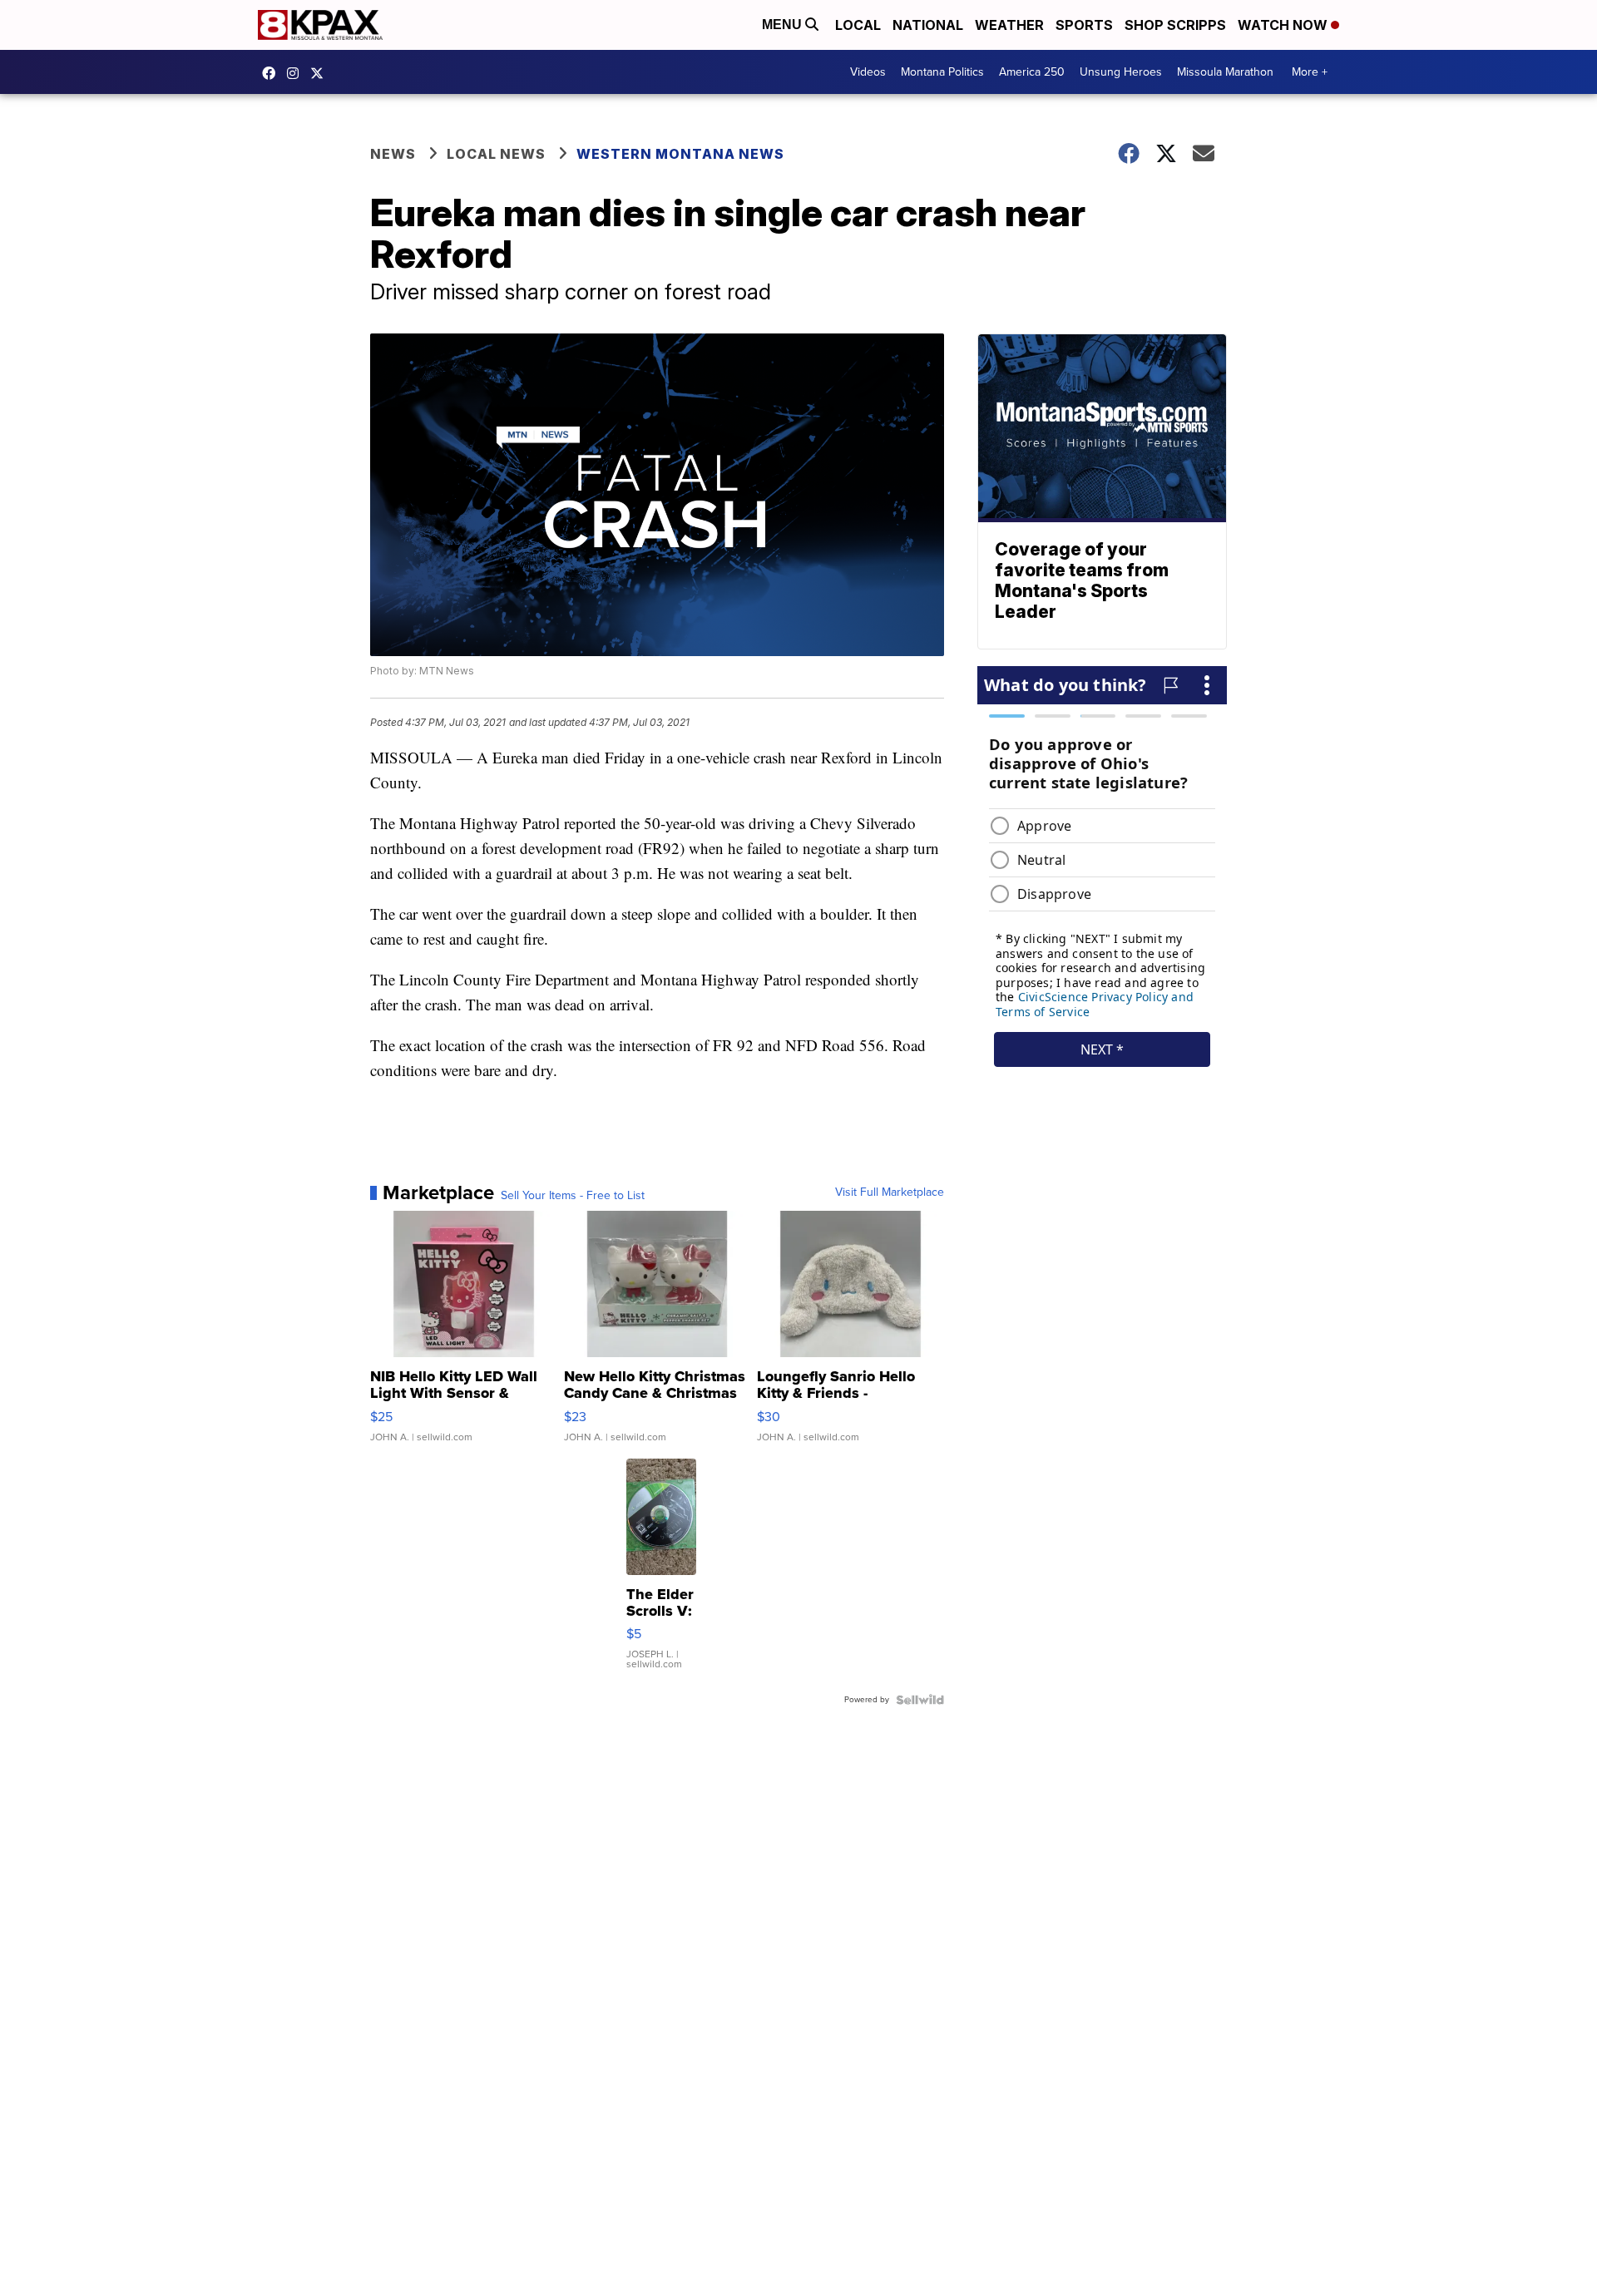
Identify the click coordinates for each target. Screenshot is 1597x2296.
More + (1310, 72)
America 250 (1032, 72)
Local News (496, 154)
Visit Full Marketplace (890, 1192)
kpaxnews (321, 73)
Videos (868, 72)
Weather (1009, 25)
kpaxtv (273, 73)
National (928, 25)
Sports (1084, 25)
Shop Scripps (1175, 25)
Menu (784, 25)
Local (858, 25)
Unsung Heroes (1121, 72)
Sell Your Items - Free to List (573, 1196)
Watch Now (1284, 25)
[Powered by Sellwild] (920, 1700)
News (393, 154)
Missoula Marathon (1225, 72)
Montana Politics (942, 72)
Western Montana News (680, 154)
